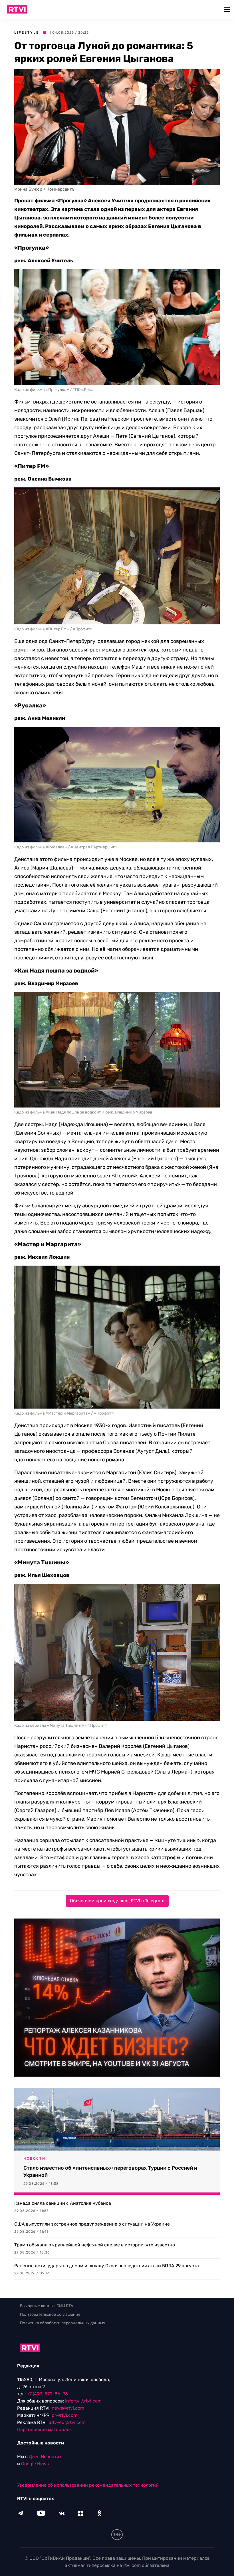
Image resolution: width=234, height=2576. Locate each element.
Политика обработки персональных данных (63, 2323)
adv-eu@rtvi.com (67, 2422)
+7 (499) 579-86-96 (47, 2394)
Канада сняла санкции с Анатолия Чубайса (63, 2203)
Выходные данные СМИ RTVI (47, 2306)
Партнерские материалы (45, 2429)
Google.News (35, 2464)
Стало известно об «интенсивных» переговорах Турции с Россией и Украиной (110, 2171)
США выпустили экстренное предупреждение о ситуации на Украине (92, 2224)
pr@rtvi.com (64, 2415)
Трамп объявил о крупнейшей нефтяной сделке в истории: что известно (95, 2245)
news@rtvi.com (68, 2408)
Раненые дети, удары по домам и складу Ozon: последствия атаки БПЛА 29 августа (107, 2266)
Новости (35, 2159)
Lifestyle (27, 33)
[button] (228, 9)
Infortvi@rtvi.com (83, 2401)
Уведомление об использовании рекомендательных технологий (88, 2485)
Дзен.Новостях (45, 2457)
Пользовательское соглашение (50, 2314)
